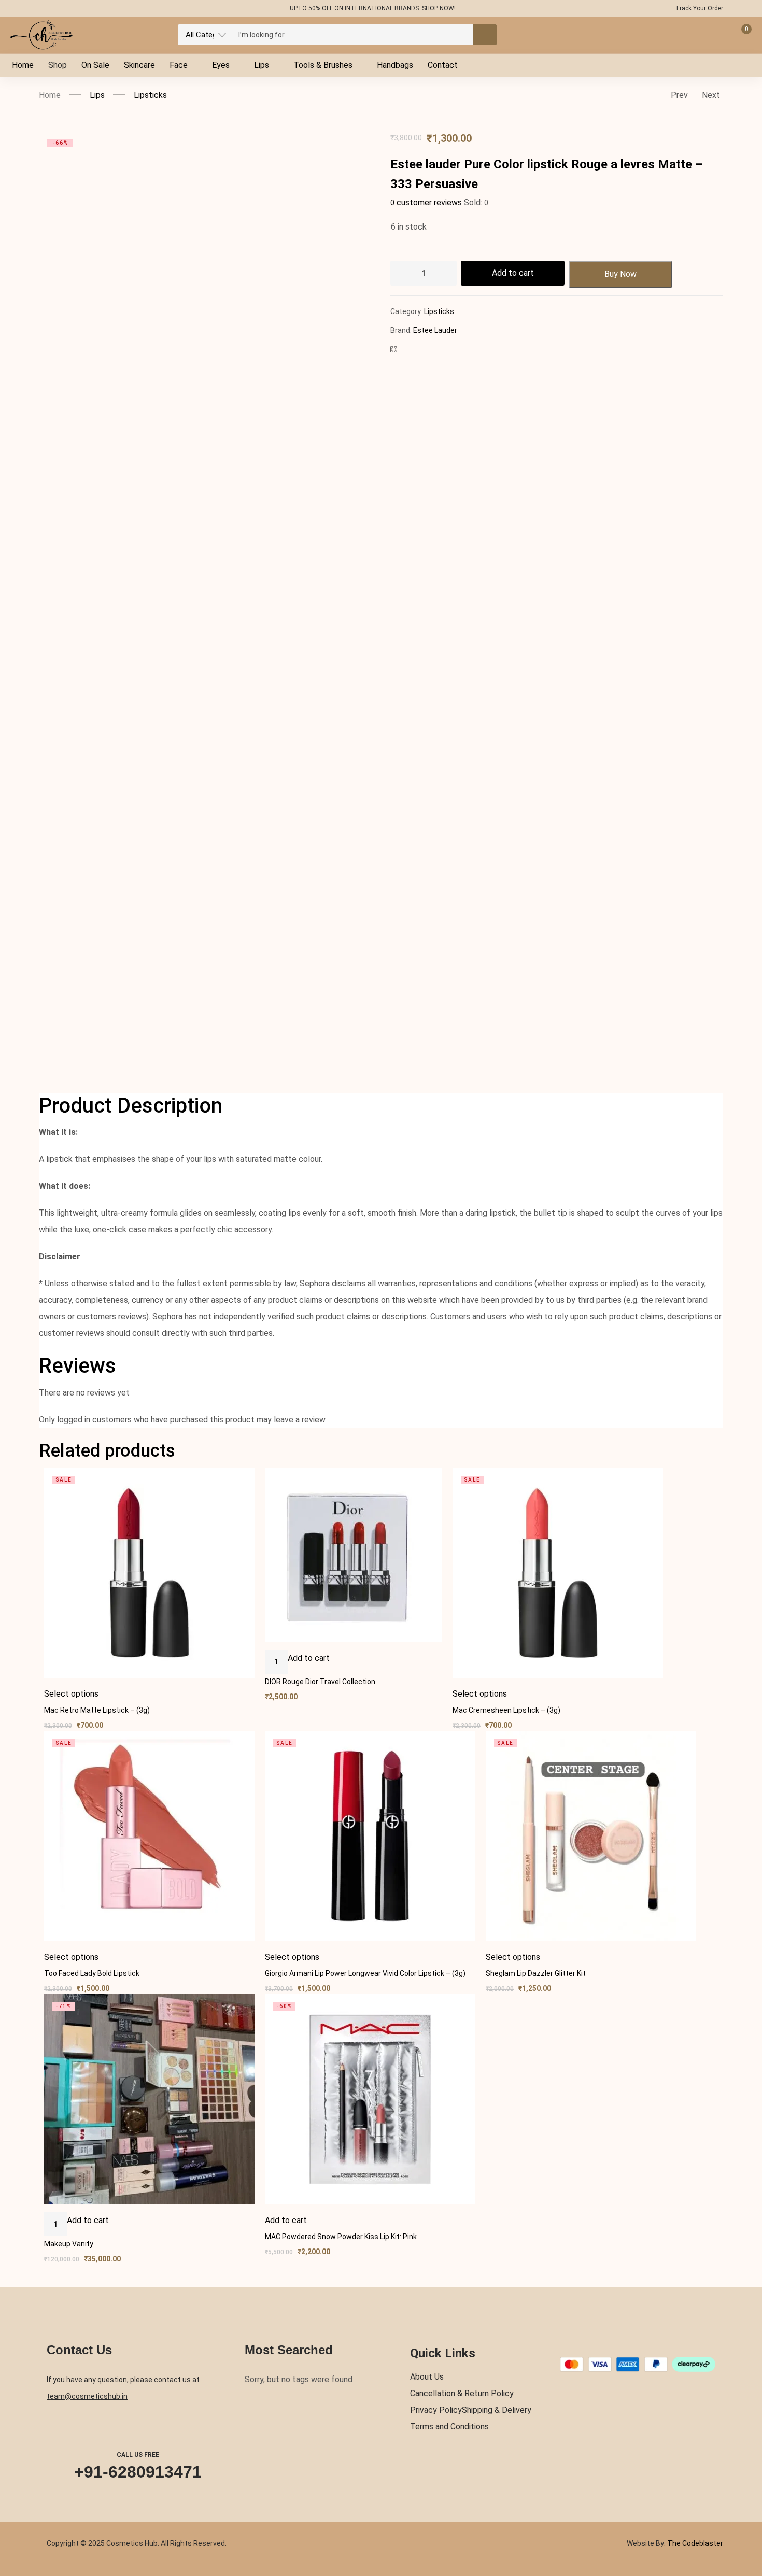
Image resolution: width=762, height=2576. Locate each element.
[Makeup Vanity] (149, 2099)
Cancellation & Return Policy (462, 2393)
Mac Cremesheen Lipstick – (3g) (506, 1710)
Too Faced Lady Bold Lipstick (92, 1973)
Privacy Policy (436, 2410)
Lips (97, 95)
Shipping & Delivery (497, 2410)
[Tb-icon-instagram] (85, 8)
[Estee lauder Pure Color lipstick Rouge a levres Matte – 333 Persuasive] (396, 350)
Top (746, 2526)
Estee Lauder (435, 330)
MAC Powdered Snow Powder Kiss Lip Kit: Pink (341, 2237)
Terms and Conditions (449, 2426)
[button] (309, 1658)
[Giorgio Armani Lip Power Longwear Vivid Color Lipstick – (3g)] (370, 1836)
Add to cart (513, 273)
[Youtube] (105, 8)
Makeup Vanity (69, 2244)
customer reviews (426, 202)
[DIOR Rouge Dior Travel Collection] (354, 1555)
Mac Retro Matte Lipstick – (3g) (97, 1710)
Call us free (138, 2455)
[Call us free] (138, 2428)
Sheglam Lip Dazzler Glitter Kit (536, 1973)
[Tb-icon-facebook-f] (45, 8)
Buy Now (620, 274)
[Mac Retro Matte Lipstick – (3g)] (149, 1573)
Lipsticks (150, 95)
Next (711, 95)
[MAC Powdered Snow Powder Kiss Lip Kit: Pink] (370, 2099)
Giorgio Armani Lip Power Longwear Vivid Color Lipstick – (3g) (365, 1973)
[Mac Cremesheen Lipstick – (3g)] (558, 1573)
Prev (679, 95)
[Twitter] (65, 8)
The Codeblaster (694, 2543)
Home (50, 95)
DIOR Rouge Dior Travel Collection (320, 1682)
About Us (427, 2377)
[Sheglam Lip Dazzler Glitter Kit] (591, 1836)
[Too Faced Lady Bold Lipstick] (149, 1836)
